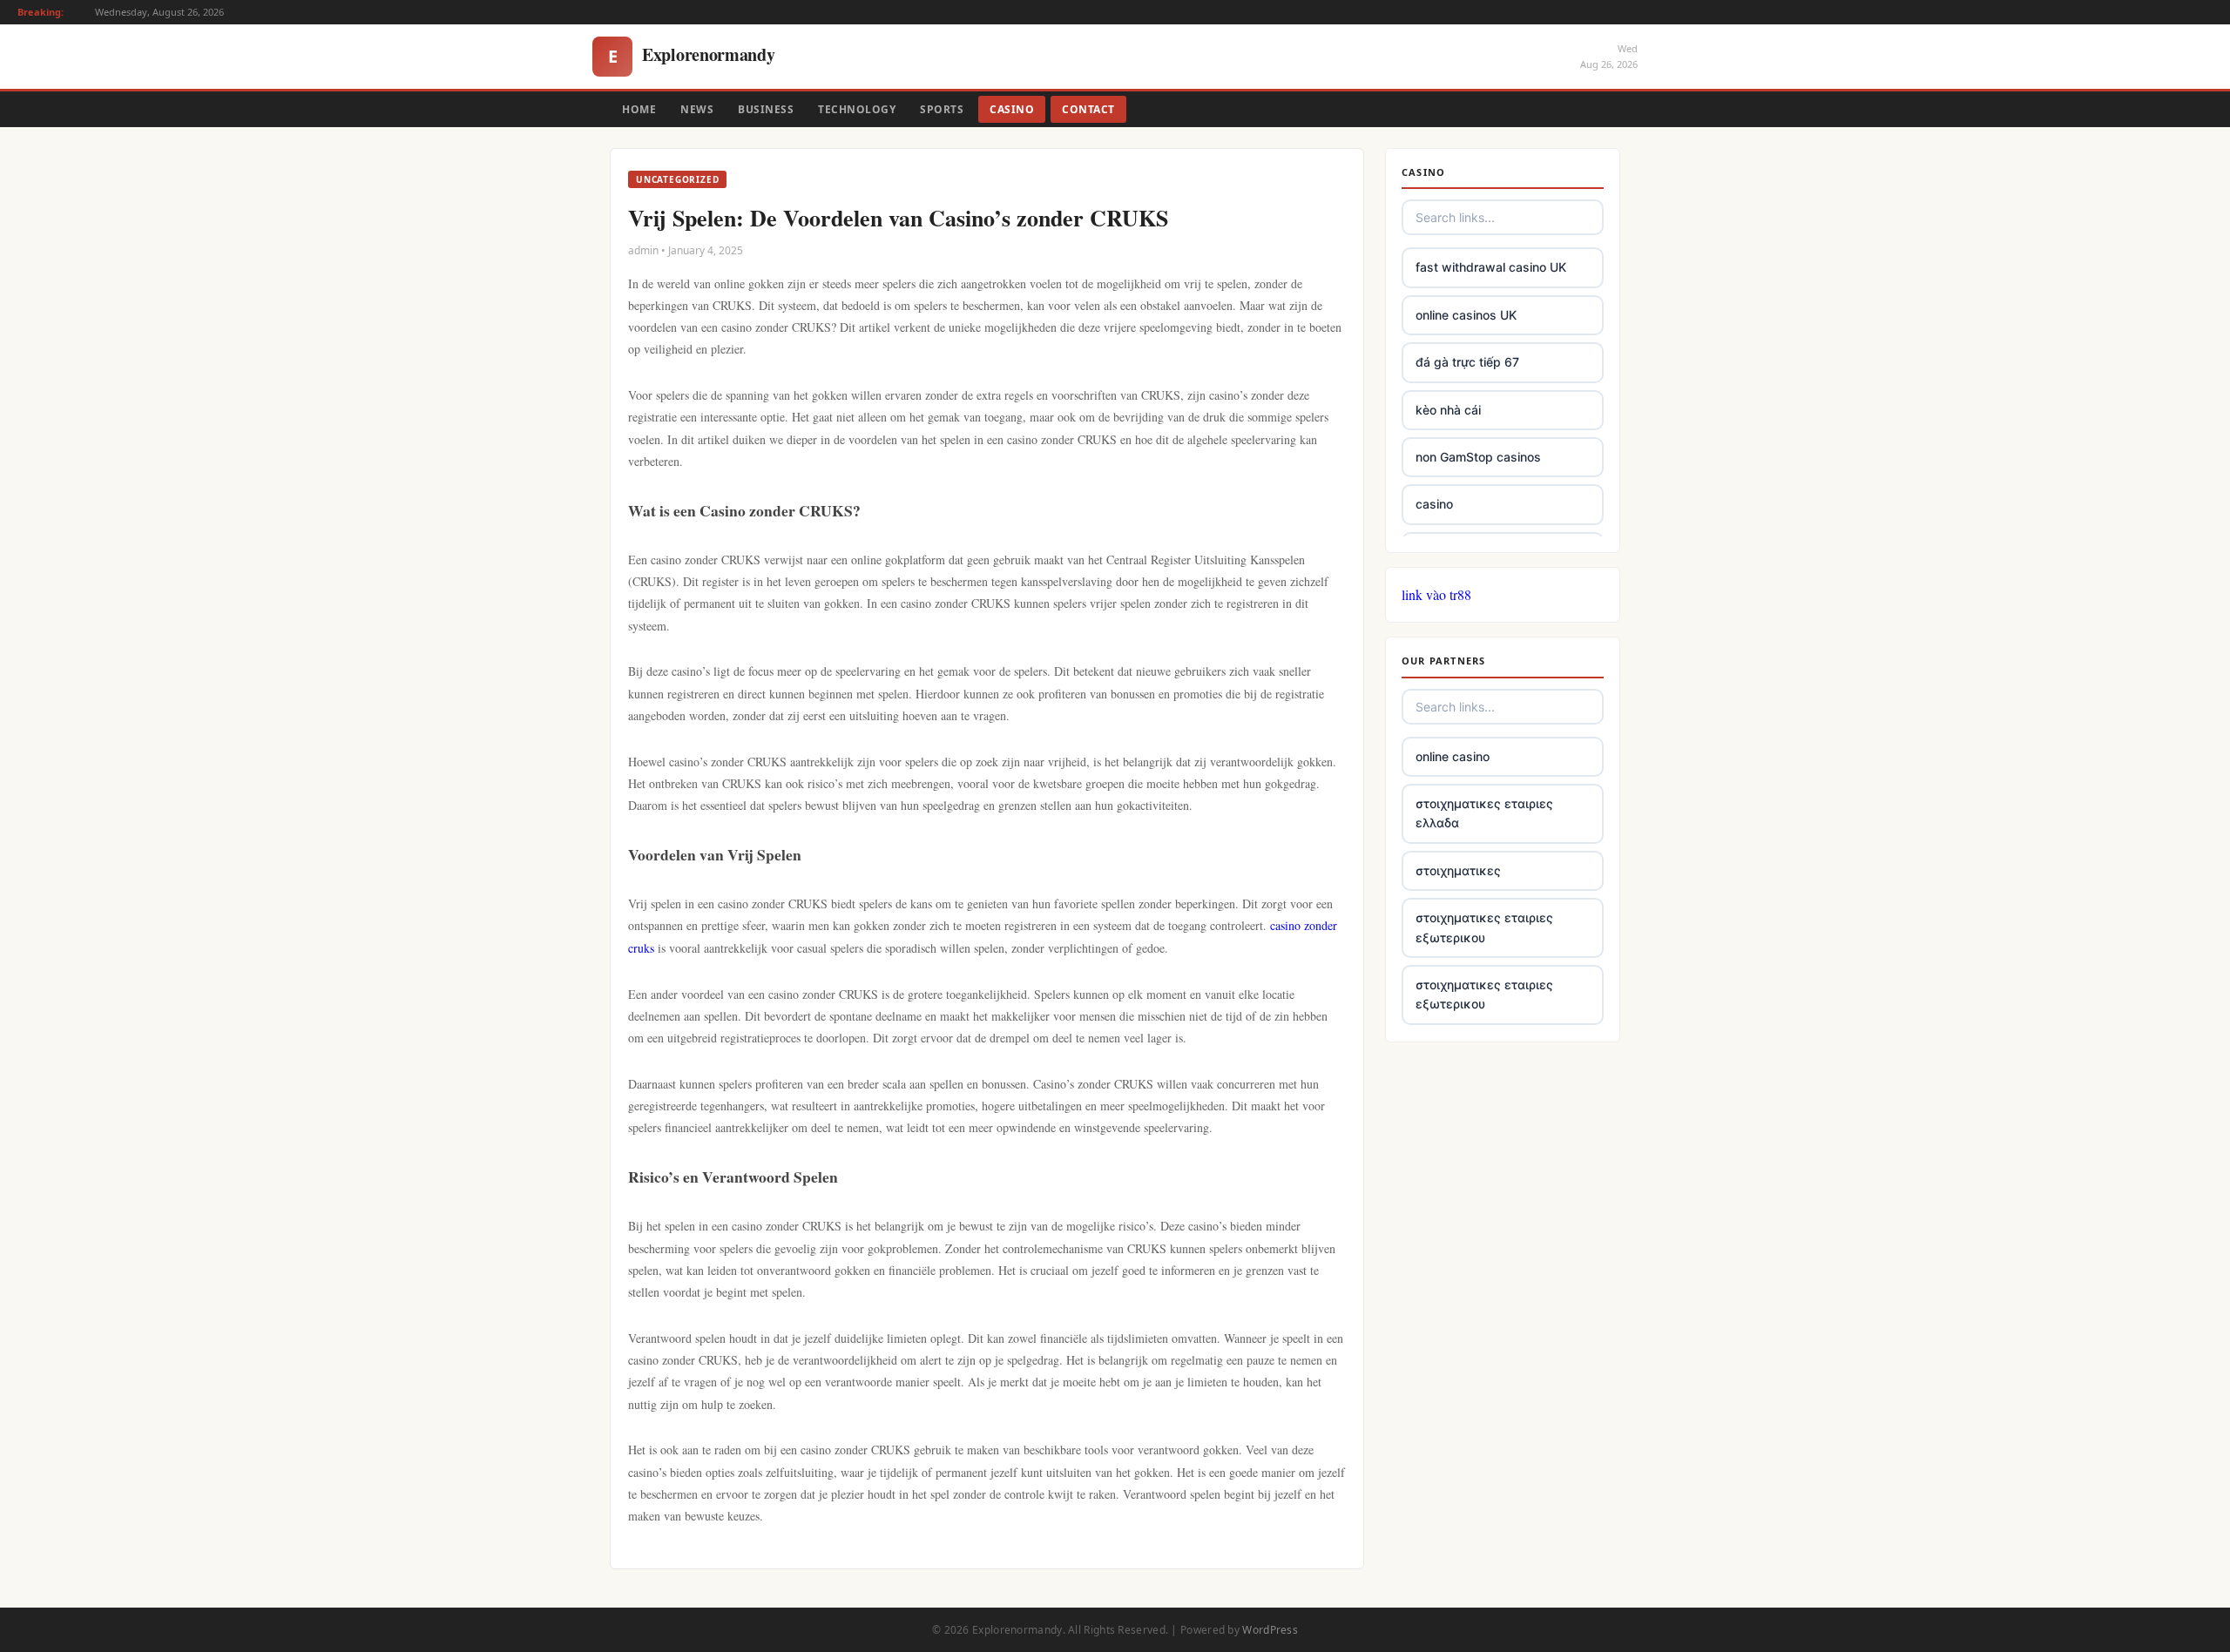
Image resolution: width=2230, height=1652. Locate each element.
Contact (1088, 109)
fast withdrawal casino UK (1491, 267)
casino (1434, 504)
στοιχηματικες (1458, 870)
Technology (857, 109)
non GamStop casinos (1478, 457)
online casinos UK (1466, 315)
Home (639, 109)
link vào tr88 (1436, 594)
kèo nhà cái (1448, 410)
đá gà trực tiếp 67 (1467, 362)
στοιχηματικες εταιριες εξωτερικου (1484, 927)
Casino (1012, 109)
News (697, 109)
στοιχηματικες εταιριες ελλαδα (1484, 813)
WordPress (1270, 1630)
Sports (942, 109)
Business (766, 109)
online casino (1453, 756)
